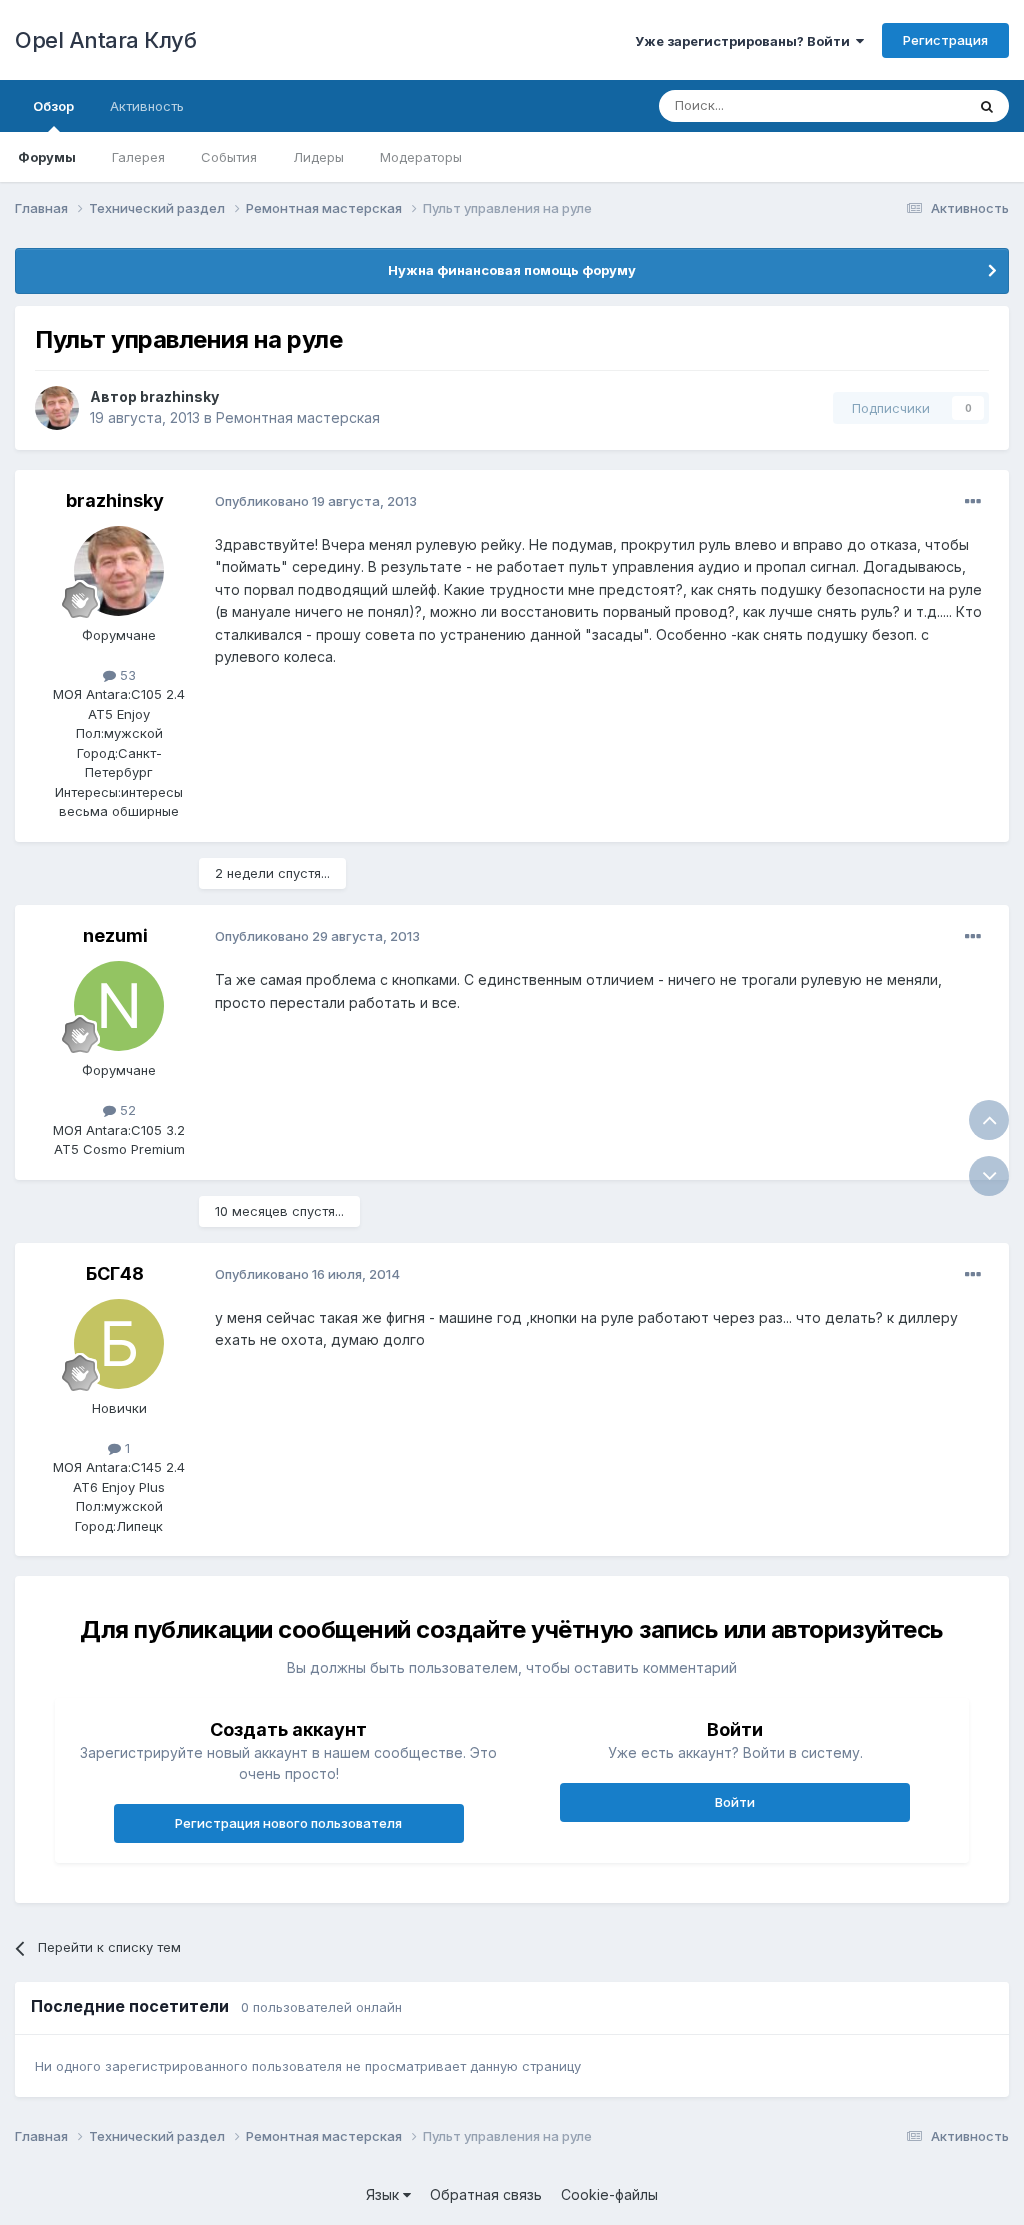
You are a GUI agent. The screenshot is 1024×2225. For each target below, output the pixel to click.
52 (126, 1110)
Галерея (138, 157)
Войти (735, 1802)
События (229, 157)
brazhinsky (179, 396)
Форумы (47, 157)
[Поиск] (987, 106)
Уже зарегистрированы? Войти (745, 41)
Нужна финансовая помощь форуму (512, 270)
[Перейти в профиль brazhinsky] (57, 408)
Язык (384, 2194)
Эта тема (911, 105)
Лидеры (318, 157)
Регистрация (945, 40)
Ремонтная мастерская (298, 417)
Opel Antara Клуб (105, 40)
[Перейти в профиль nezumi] (119, 1006)
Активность (147, 106)
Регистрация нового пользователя (288, 1823)
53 (126, 675)
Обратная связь (486, 2194)
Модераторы (421, 157)
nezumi (115, 935)
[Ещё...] (973, 502)
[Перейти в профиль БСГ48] (119, 1344)
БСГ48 (115, 1273)
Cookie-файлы (609, 2194)
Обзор (53, 106)
